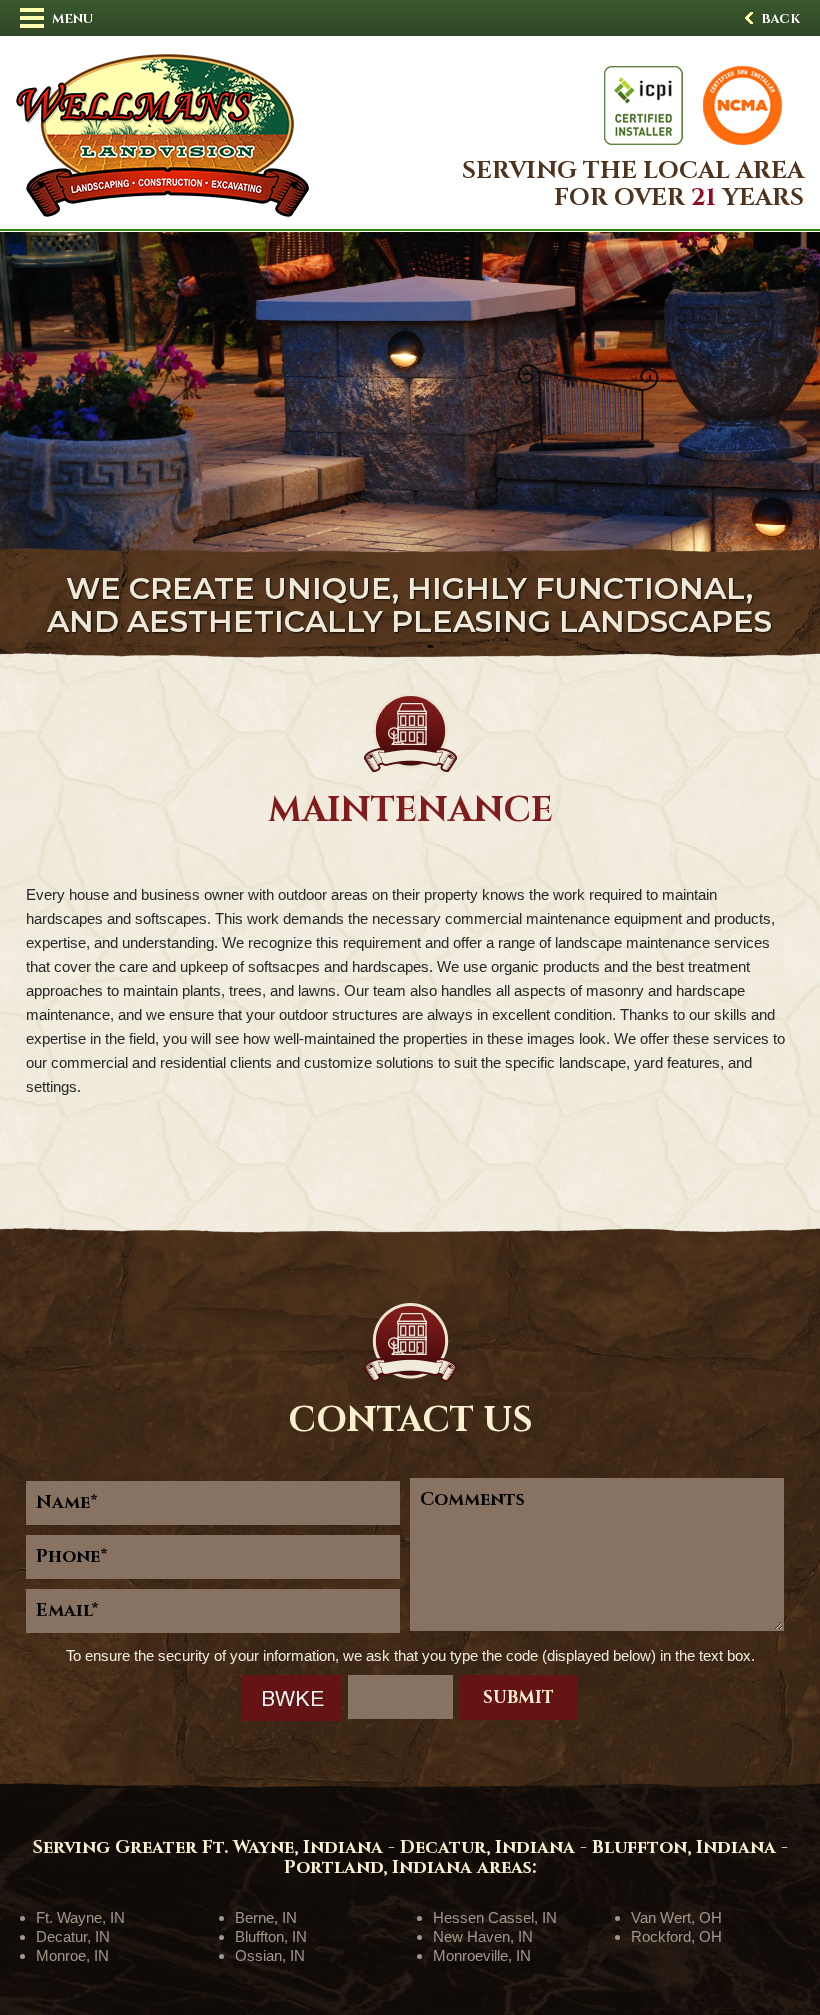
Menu (71, 19)
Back (779, 19)
